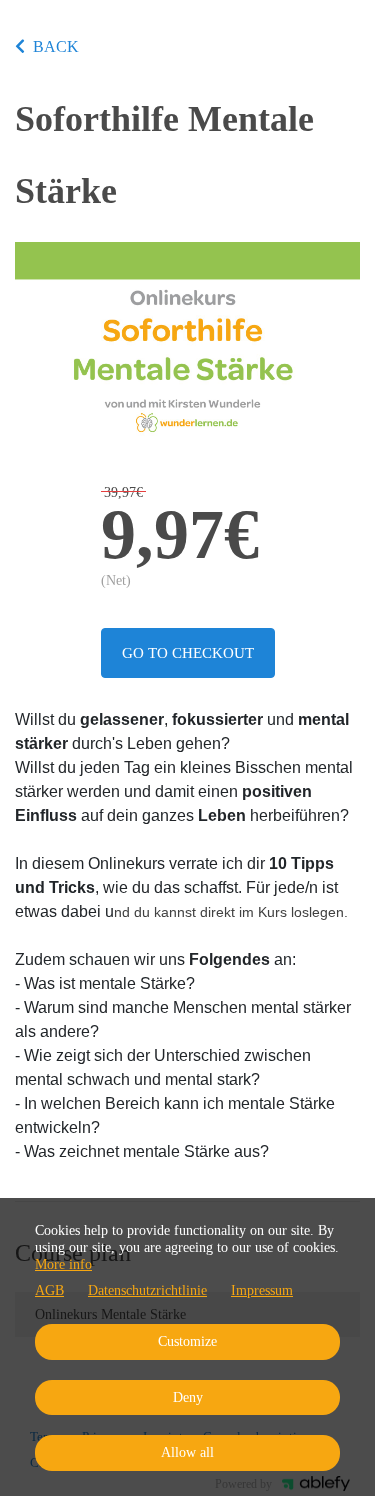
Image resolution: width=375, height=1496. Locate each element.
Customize (187, 1341)
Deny (188, 1397)
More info (63, 1264)
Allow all (187, 1452)
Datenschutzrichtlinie (147, 1290)
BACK (56, 46)
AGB (49, 1290)
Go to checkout (188, 653)
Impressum (262, 1290)
